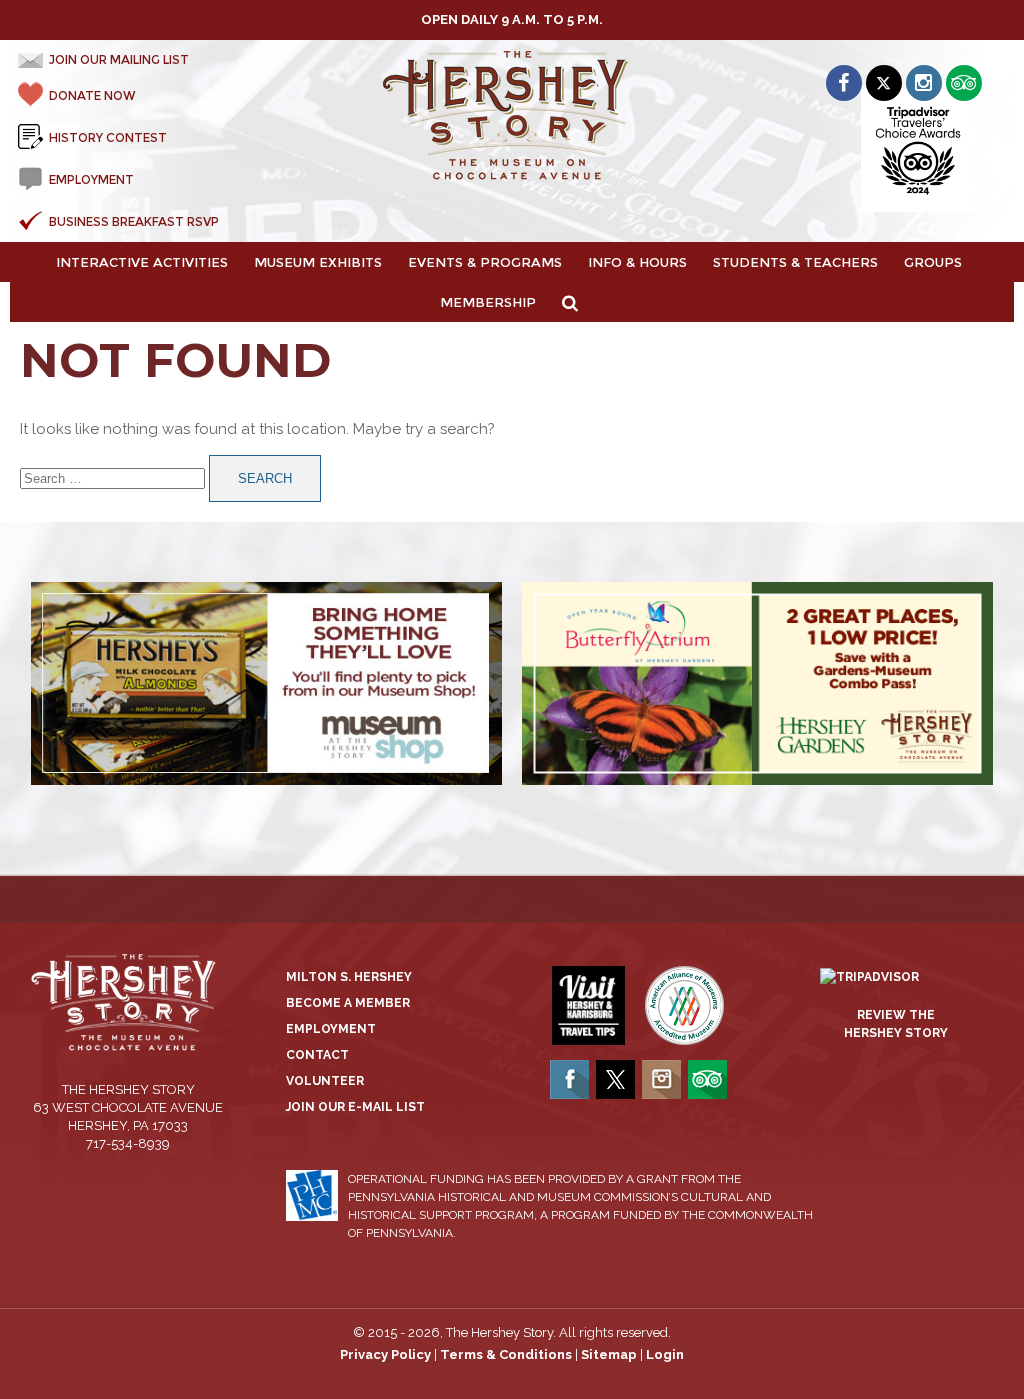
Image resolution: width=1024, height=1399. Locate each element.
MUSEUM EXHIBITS (318, 262)
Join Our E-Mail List (355, 1107)
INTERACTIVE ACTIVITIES (142, 262)
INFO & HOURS (637, 262)
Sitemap (609, 1354)
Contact (317, 1055)
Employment (331, 1029)
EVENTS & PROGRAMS (485, 262)
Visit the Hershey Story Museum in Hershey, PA (512, 116)
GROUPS (933, 262)
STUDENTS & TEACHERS (795, 262)
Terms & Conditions (506, 1354)
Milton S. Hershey (349, 977)
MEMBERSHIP (488, 302)
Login (665, 1354)
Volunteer (325, 1081)
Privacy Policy (385, 1354)
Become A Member (348, 1003)
